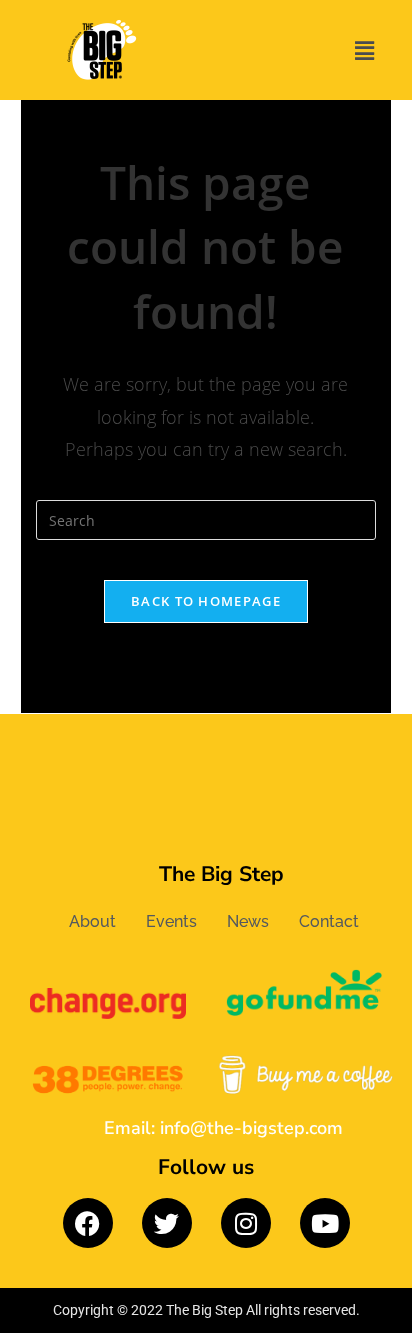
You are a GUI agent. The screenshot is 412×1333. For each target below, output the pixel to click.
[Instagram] (246, 1223)
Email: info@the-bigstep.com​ (223, 1128)
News (248, 921)
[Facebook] (88, 1223)
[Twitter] (167, 1223)
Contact (329, 921)
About (92, 921)
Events (171, 921)
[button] (365, 50)
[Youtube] (325, 1223)
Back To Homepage (206, 601)
